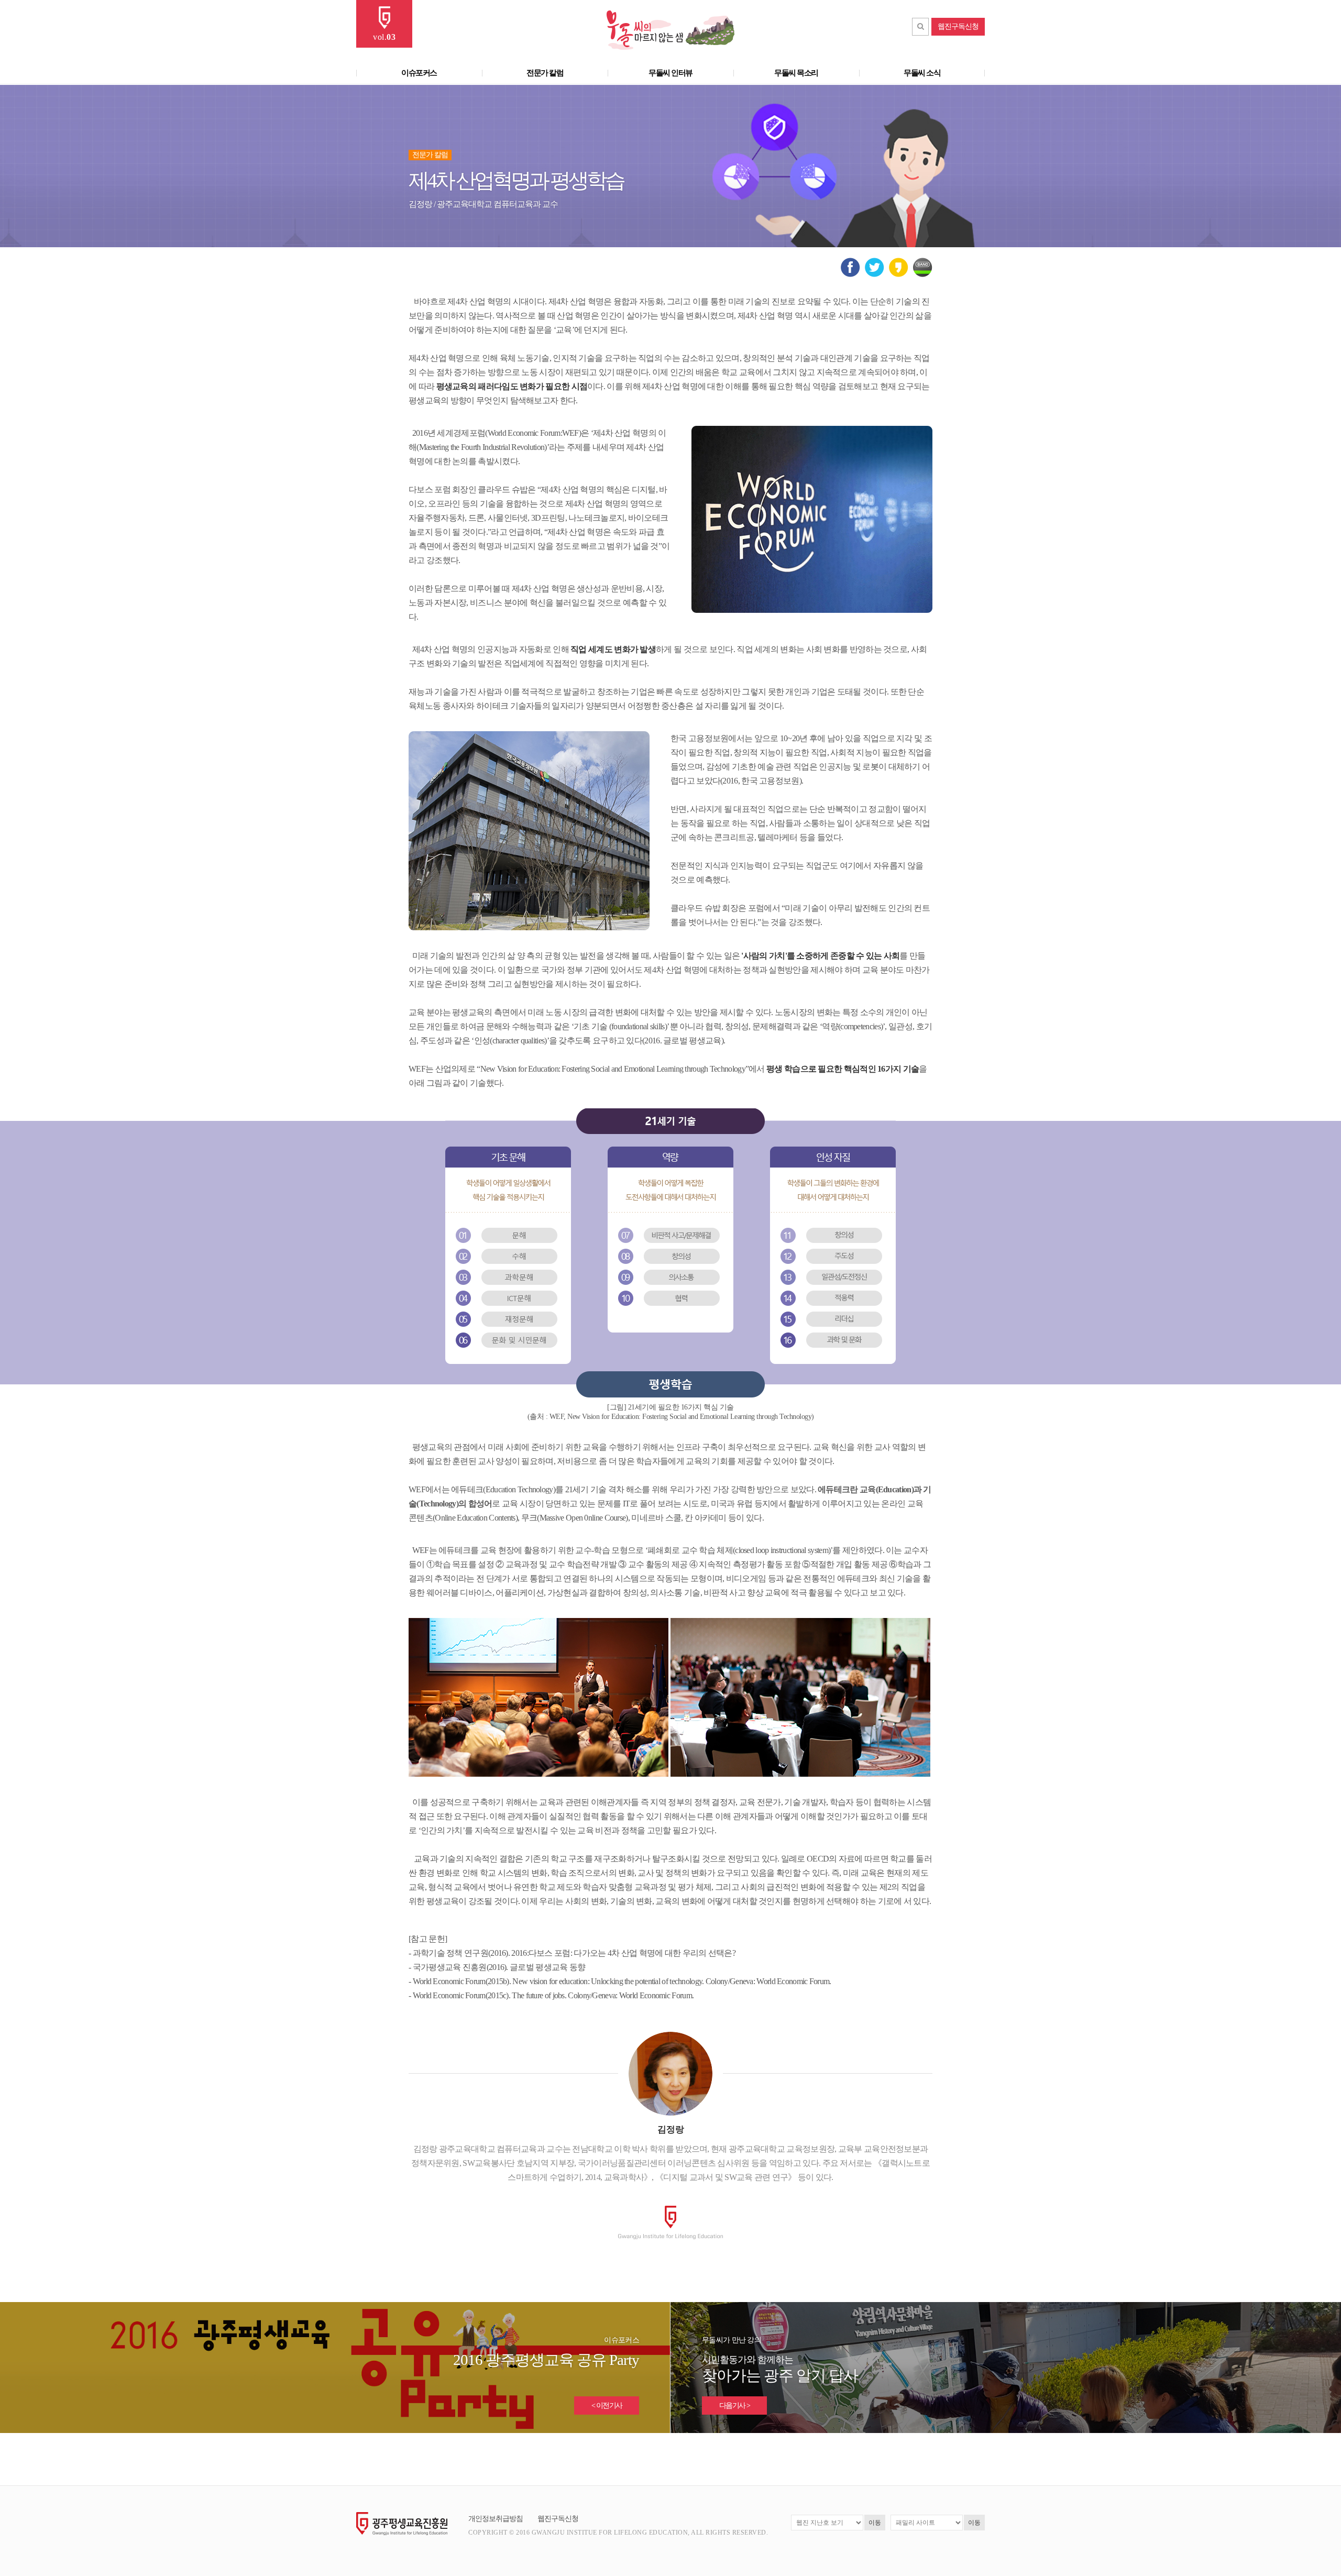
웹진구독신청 (958, 26)
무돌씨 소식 (922, 73)
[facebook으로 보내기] (850, 275)
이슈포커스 (419, 73)
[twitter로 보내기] (875, 275)
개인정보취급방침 (496, 2519)
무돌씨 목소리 (796, 73)
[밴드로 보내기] (923, 275)
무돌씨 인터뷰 (670, 73)
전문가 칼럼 (545, 73)
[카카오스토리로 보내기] (899, 275)
